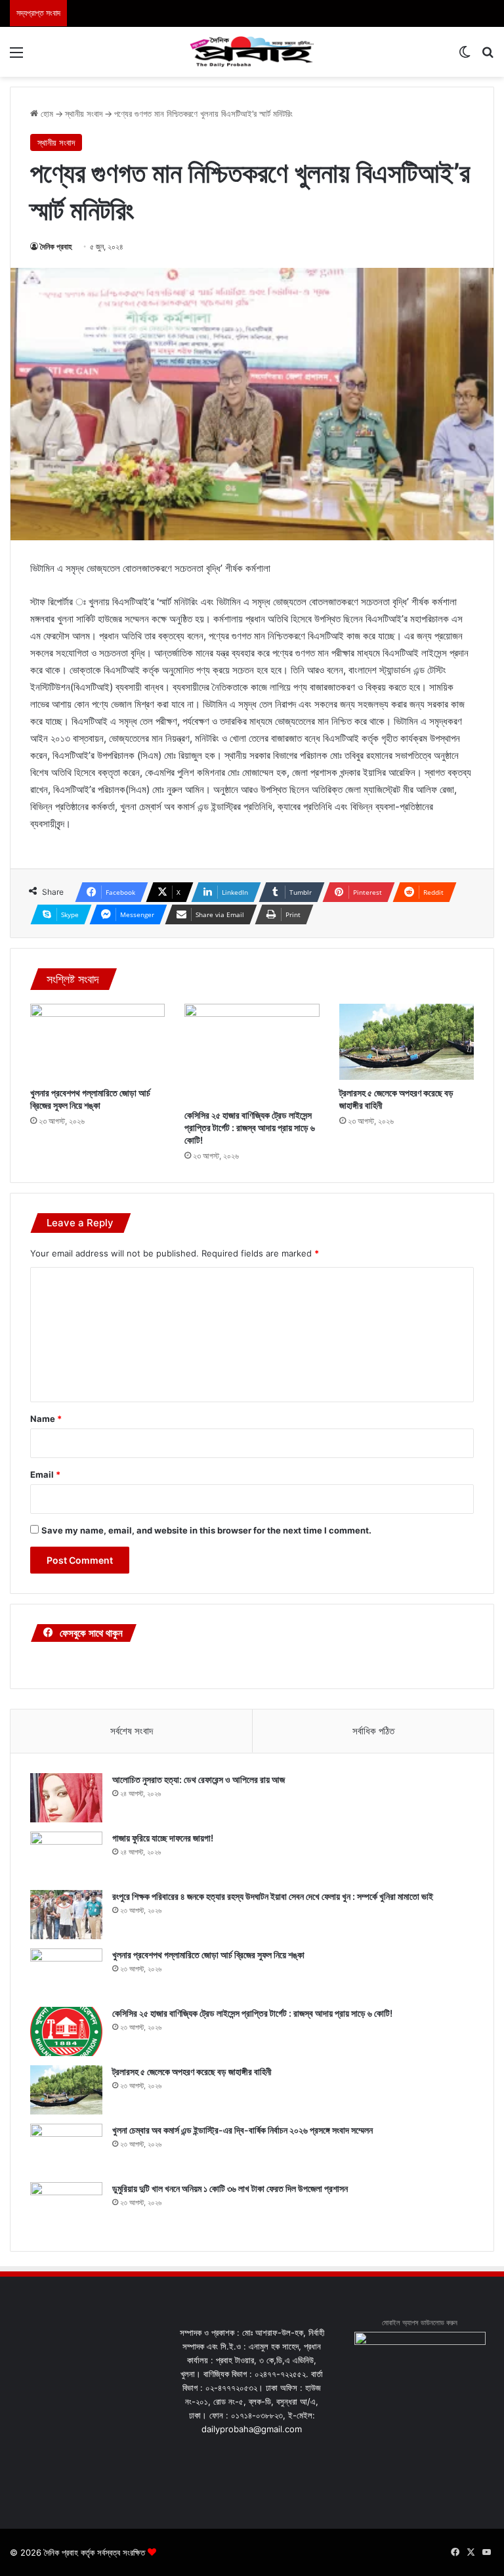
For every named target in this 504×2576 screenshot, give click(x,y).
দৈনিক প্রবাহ (56, 247)
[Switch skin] (465, 57)
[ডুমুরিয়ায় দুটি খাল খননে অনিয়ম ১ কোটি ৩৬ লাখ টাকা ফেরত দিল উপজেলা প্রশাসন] (66, 2207)
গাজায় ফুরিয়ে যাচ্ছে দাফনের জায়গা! (163, 1838)
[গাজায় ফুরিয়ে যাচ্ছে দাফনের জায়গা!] (66, 1856)
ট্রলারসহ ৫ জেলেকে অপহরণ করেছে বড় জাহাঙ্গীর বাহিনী (192, 2072)
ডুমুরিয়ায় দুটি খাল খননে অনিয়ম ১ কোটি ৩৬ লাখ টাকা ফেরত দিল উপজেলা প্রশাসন (230, 2188)
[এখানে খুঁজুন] (488, 57)
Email (45, 1474)
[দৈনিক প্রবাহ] (252, 52)
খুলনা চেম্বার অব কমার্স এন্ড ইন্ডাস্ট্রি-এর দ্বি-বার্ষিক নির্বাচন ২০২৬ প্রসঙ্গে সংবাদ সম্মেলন (242, 2130)
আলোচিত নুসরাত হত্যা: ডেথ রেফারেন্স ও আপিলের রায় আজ (199, 1779)
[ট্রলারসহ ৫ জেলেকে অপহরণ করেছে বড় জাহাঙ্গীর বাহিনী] (407, 1042)
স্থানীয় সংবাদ (84, 114)
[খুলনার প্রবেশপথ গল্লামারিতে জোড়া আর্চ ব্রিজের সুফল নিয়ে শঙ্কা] (97, 1042)
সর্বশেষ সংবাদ (132, 1731)
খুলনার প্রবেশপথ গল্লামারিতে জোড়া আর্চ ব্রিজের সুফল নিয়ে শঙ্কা (208, 1955)
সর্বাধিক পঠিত (373, 1731)
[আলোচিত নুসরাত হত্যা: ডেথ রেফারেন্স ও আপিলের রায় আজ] (66, 1798)
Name (46, 1419)
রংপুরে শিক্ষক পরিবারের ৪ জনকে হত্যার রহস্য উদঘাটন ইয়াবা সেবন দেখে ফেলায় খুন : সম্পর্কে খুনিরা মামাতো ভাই (273, 1896)
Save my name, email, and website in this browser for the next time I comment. (206, 1530)
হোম (46, 114)
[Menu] (16, 57)
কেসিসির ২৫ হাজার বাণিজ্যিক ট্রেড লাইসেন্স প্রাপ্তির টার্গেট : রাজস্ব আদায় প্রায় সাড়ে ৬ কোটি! (250, 1127)
